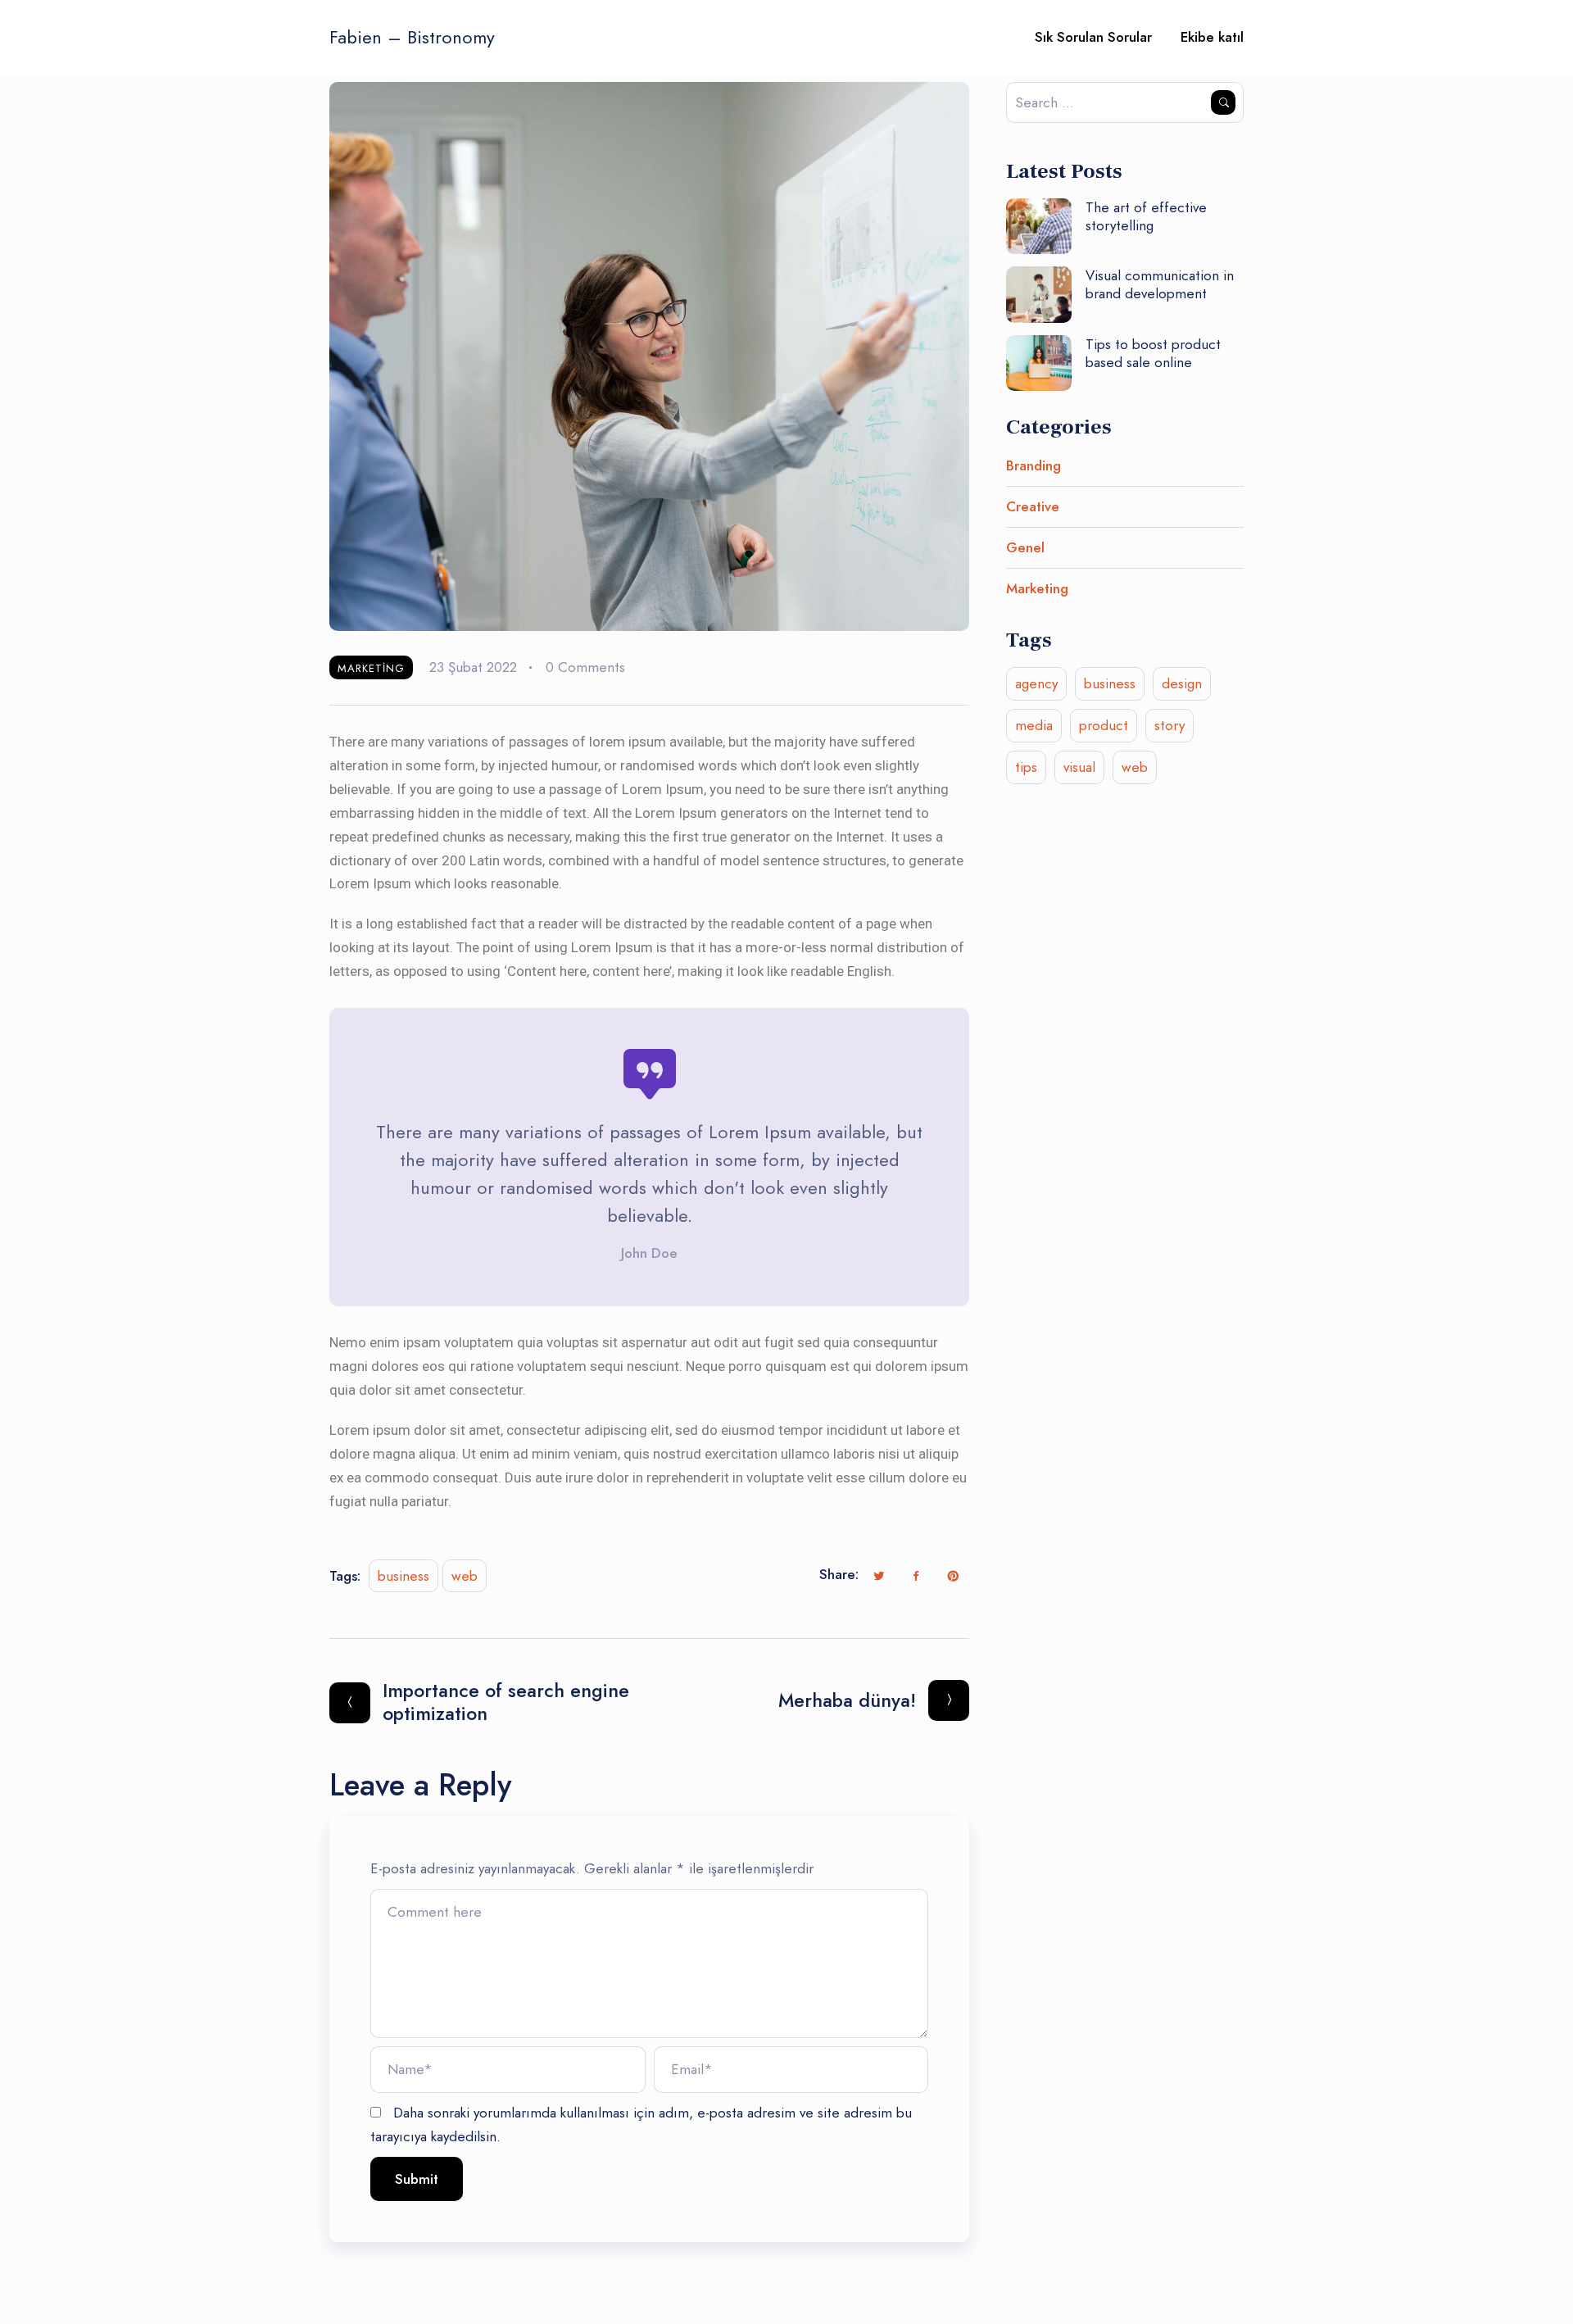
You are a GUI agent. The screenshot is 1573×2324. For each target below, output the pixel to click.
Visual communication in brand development (1160, 284)
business (403, 1576)
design (1182, 683)
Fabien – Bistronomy (412, 37)
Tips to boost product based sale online (1153, 353)
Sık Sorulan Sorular (1093, 37)
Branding (1034, 465)
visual (1079, 767)
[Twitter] (879, 1576)
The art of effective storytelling (1146, 216)
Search (1223, 102)
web (465, 1576)
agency (1036, 683)
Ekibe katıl (1212, 37)
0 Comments (585, 667)
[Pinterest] (953, 1576)
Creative (1033, 506)
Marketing (371, 668)
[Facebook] (916, 1576)
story (1170, 725)
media (1034, 725)
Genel (1025, 547)
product (1104, 725)
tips (1026, 767)
